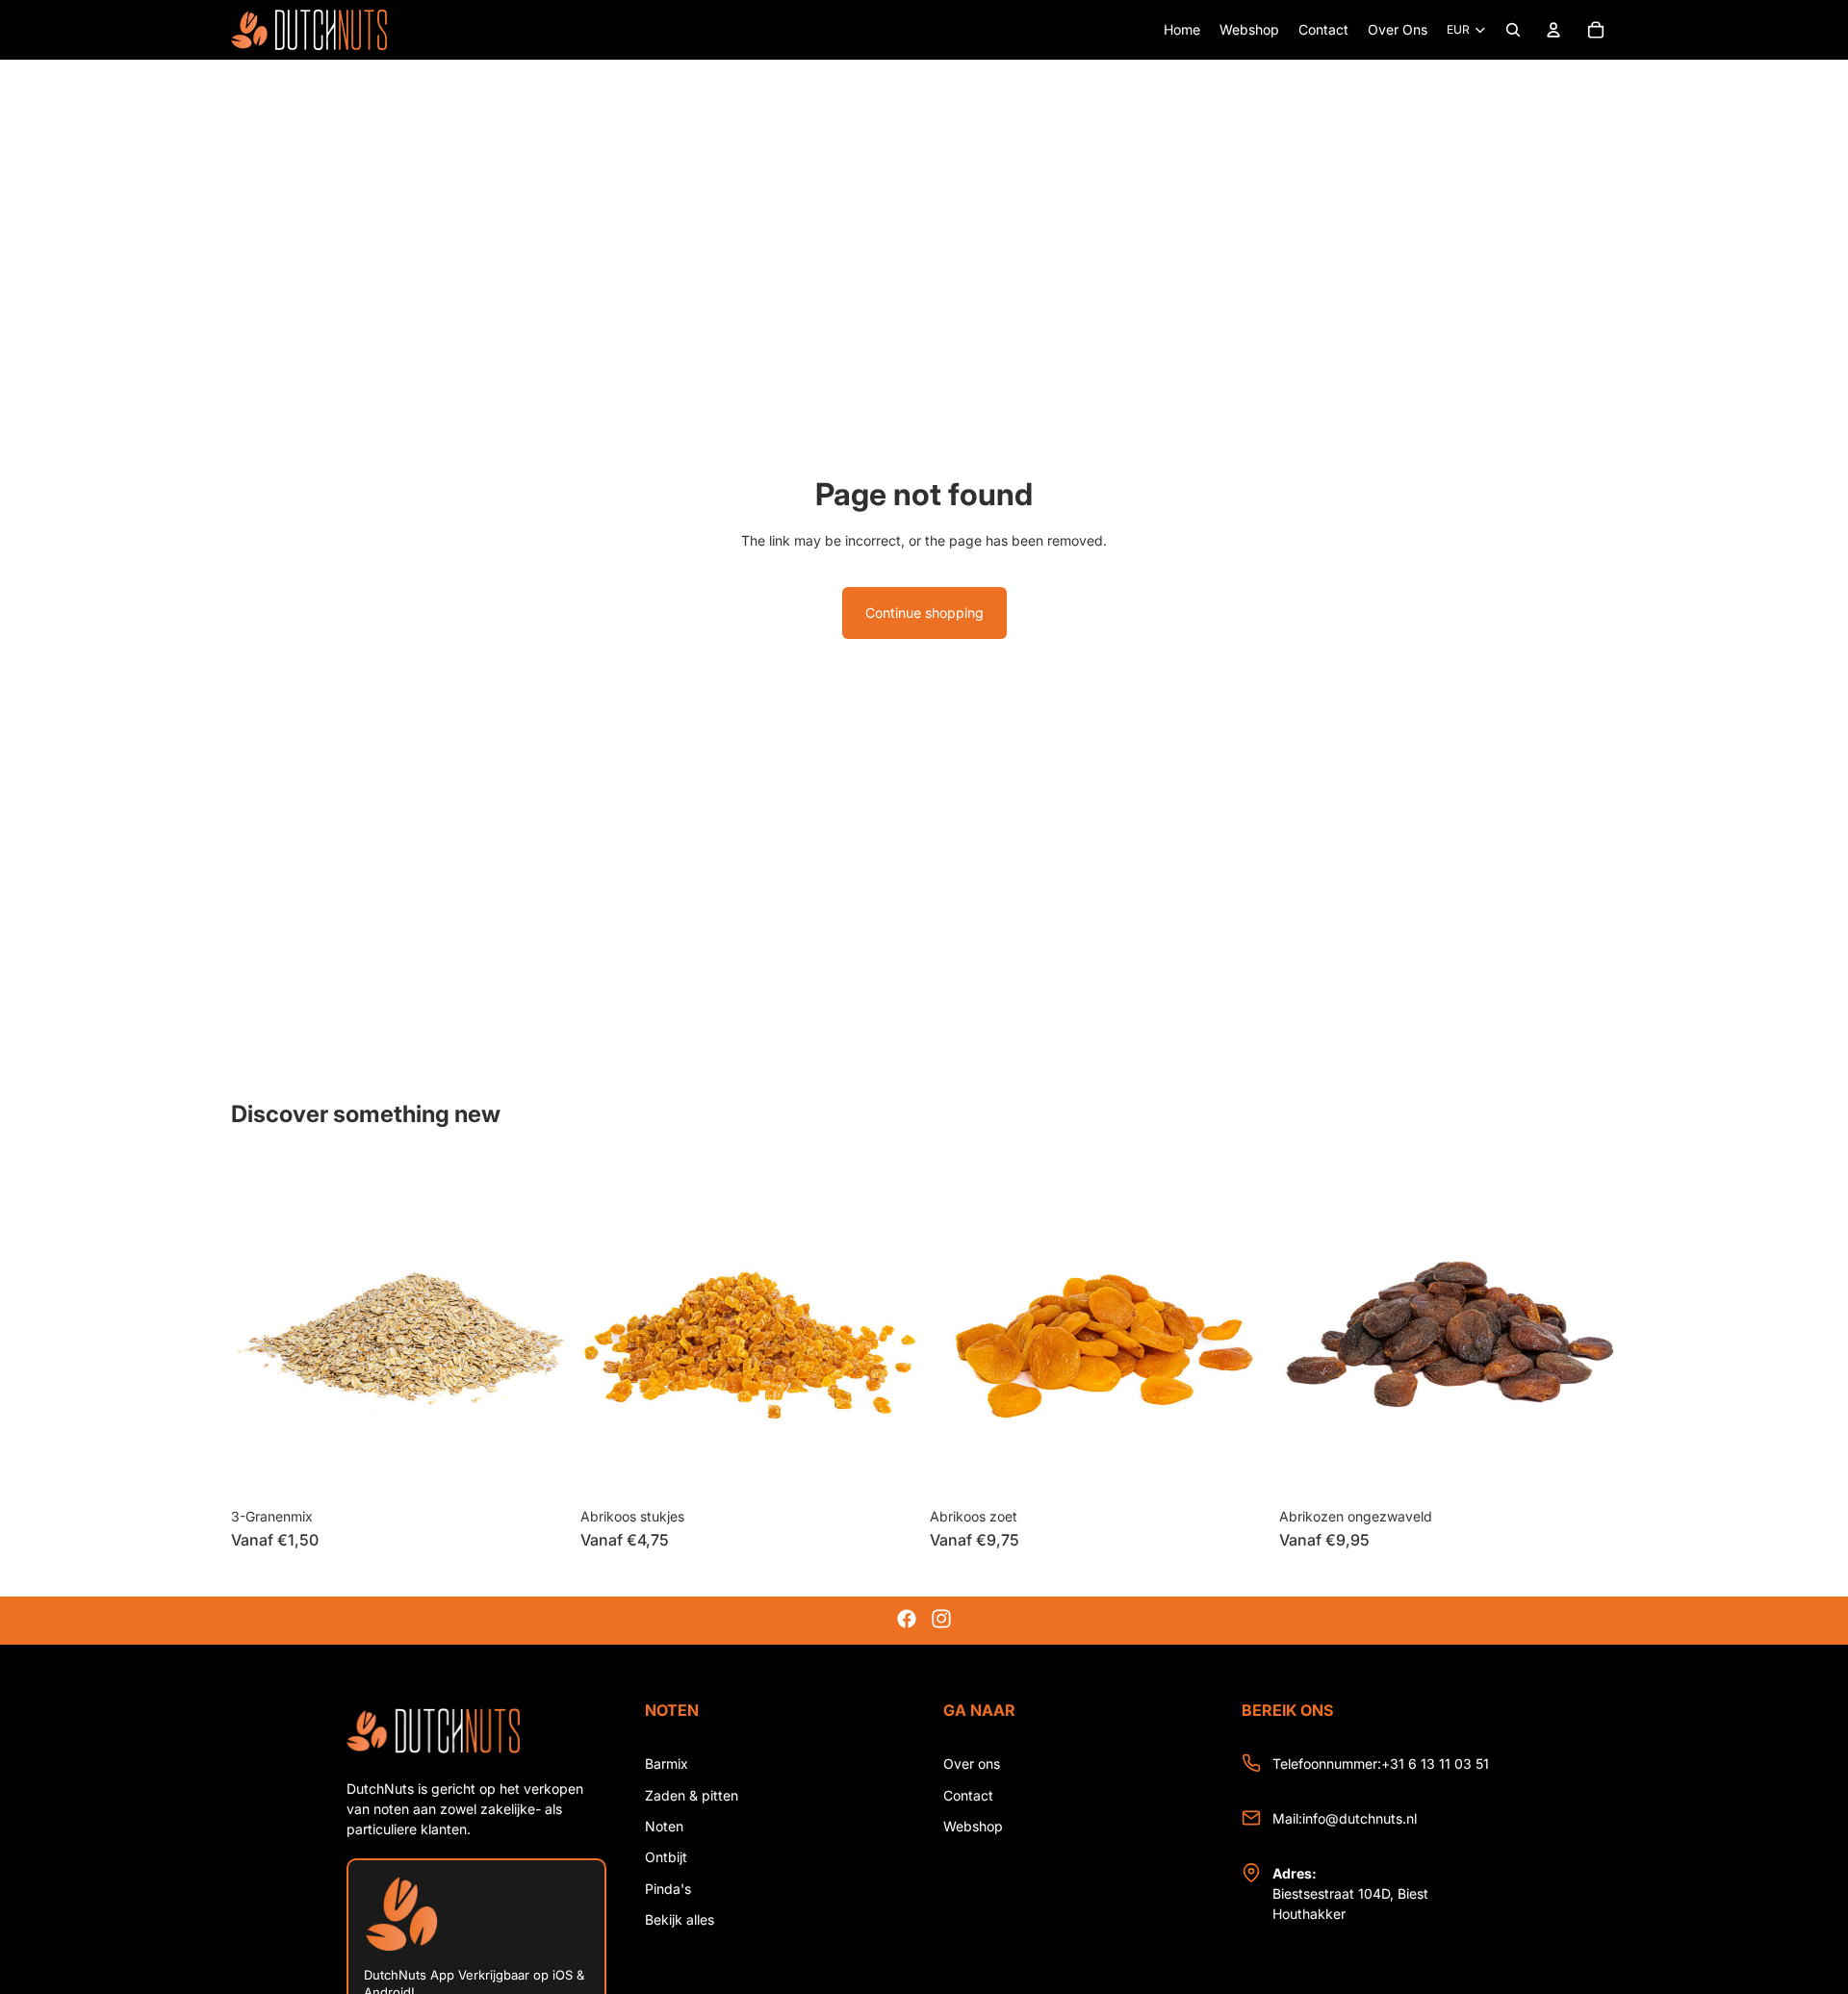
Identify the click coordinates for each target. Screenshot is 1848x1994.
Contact (968, 1795)
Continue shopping (924, 613)
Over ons (972, 1764)
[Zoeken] (1513, 30)
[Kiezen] (539, 1469)
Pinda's (668, 1889)
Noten (664, 1826)
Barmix (667, 1764)
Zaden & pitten (692, 1795)
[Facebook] (907, 1619)
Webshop (973, 1826)
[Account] (1553, 30)
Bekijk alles (680, 1919)
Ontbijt (666, 1857)
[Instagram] (941, 1619)
